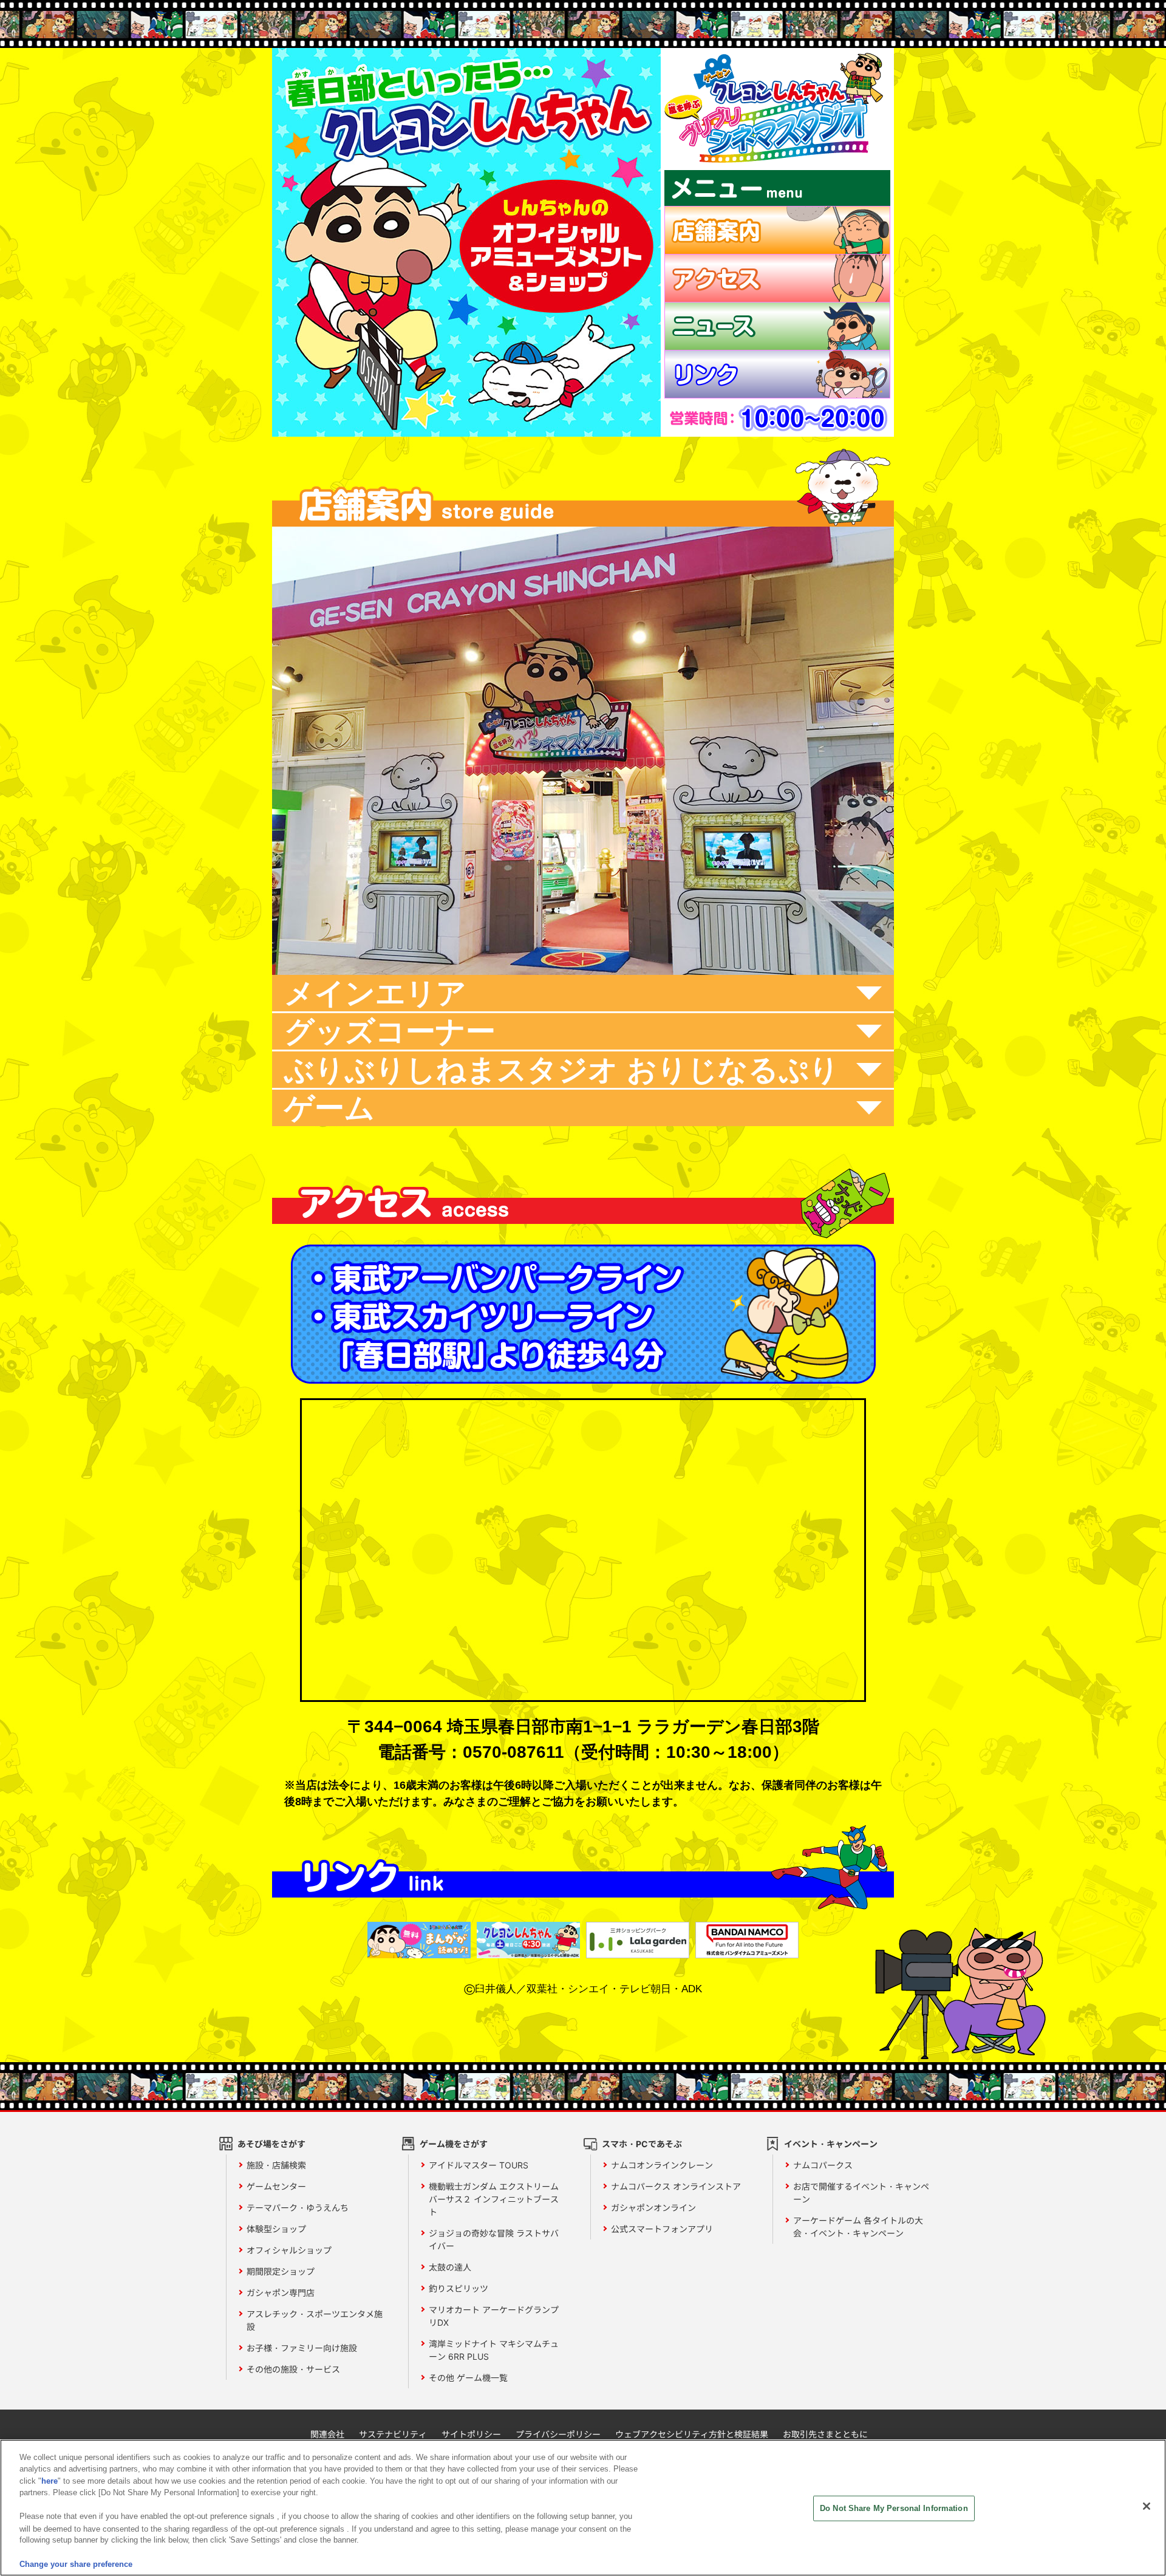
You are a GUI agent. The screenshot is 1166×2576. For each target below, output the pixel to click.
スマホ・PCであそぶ (642, 2144)
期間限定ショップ (281, 2271)
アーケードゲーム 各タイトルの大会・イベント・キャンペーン (858, 2227)
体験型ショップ (276, 2229)
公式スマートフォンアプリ (662, 2229)
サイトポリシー (471, 2434)
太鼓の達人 (450, 2267)
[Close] (1147, 2506)
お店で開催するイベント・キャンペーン (861, 2193)
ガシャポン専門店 (281, 2293)
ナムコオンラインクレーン (662, 2165)
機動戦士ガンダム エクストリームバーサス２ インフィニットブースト (494, 2199)
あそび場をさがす (271, 2144)
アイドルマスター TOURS (479, 2165)
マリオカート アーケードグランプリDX (494, 2316)
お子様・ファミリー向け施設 (302, 2348)
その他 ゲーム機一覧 (468, 2378)
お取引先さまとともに (825, 2434)
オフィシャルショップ (289, 2250)
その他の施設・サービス (293, 2369)
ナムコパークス (823, 2165)
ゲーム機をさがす (454, 2144)
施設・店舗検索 (276, 2165)
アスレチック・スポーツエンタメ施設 (315, 2320)
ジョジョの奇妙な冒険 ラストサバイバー (494, 2239)
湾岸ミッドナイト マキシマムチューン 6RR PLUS (494, 2350)
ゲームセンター (276, 2186)
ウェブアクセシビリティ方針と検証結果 (692, 2434)
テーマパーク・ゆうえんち (298, 2208)
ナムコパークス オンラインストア (676, 2186)
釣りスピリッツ (459, 2288)
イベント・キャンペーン (831, 2144)
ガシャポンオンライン (653, 2208)
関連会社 (327, 2434)
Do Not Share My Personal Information (894, 2508)
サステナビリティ (393, 2434)
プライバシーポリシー (558, 2434)
